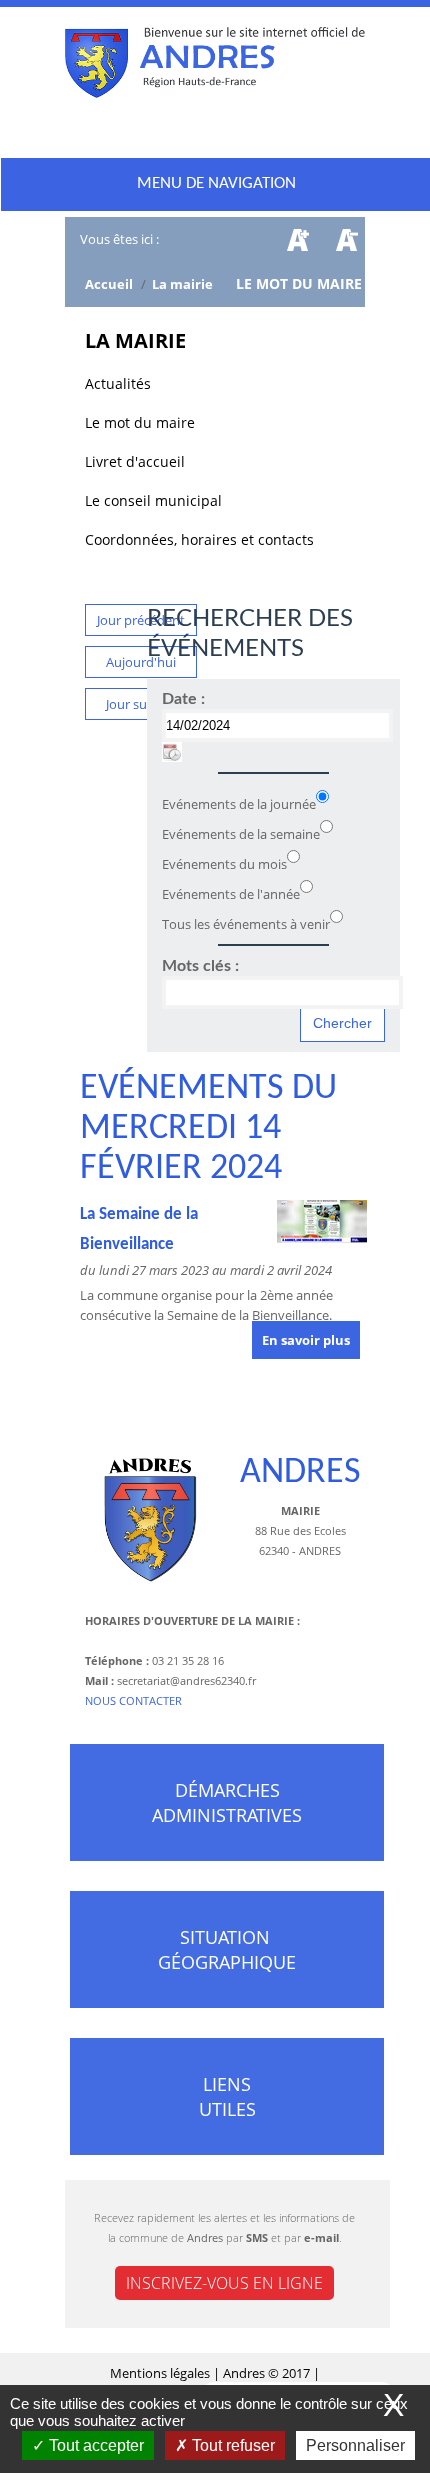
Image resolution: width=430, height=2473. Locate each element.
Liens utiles (227, 2096)
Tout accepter (94, 2445)
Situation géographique (227, 1949)
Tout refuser (231, 2445)
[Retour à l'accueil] (215, 67)
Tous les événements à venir (246, 924)
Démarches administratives (227, 1802)
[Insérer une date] (172, 752)
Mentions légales (161, 2373)
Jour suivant (141, 704)
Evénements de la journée (239, 804)
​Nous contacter (133, 1700)
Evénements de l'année (231, 894)
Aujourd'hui (141, 662)
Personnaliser (355, 2445)
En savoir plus (306, 1340)
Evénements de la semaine (241, 834)
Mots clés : (200, 966)
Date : (183, 699)
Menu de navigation (216, 183)
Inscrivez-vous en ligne (224, 2283)
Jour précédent (141, 620)
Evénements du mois (224, 864)
